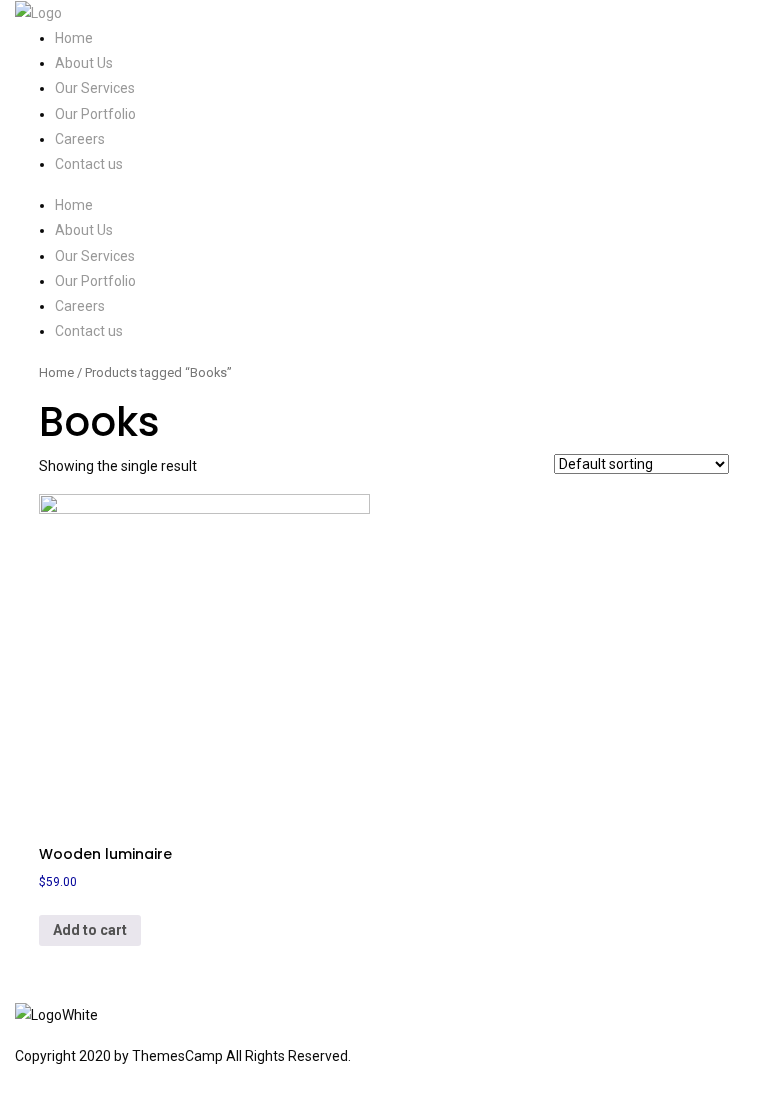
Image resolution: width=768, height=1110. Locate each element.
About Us (84, 63)
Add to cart (90, 930)
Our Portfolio (95, 114)
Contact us (89, 164)
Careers (80, 139)
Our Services (95, 88)
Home (74, 38)
